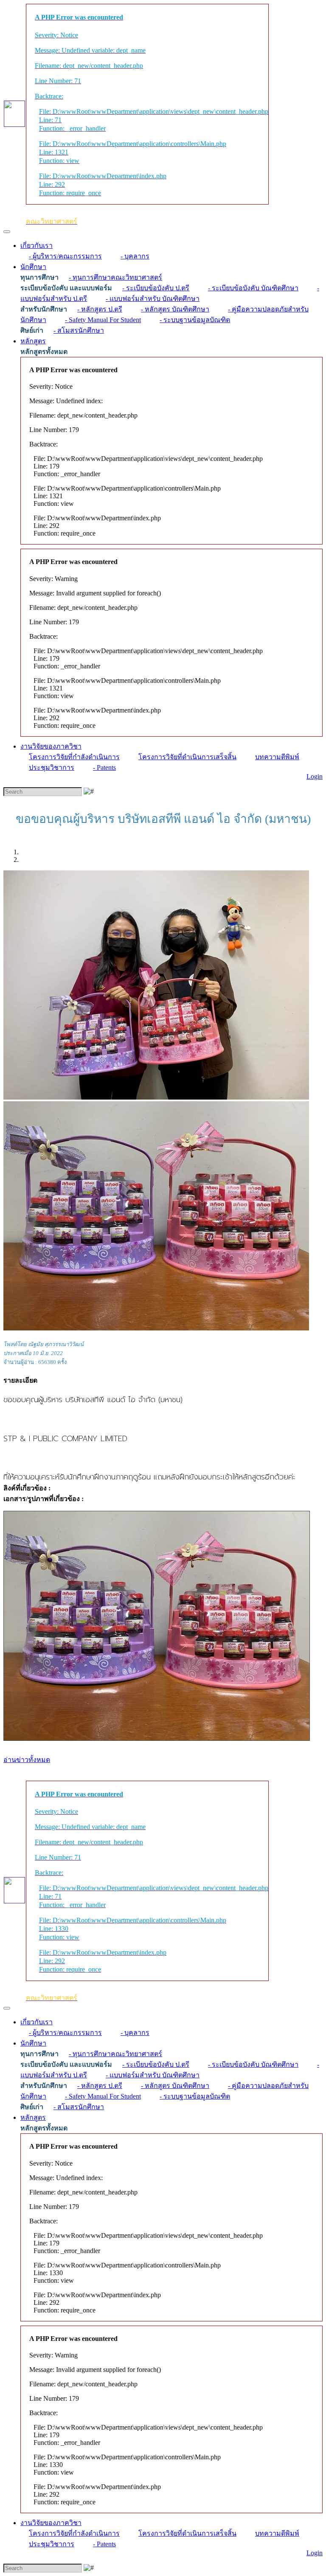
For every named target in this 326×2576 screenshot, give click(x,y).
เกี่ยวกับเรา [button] (37, 246)
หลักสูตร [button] (33, 341)
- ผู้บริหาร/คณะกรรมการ (65, 256)
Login (315, 776)
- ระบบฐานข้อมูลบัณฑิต (195, 320)
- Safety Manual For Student (103, 320)
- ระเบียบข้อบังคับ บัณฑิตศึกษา (253, 288)
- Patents (104, 767)
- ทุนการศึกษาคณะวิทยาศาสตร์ (115, 277)
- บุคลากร (135, 256)
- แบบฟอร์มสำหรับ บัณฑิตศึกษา (153, 299)
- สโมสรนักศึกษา (79, 330)
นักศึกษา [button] (33, 267)
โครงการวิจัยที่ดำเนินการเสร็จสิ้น (187, 757)
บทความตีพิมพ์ (277, 757)
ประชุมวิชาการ (52, 767)
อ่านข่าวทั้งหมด (27, 1760)
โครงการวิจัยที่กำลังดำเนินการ (74, 757)
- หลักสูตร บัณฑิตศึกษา (175, 309)
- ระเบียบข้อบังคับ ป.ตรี (156, 288)
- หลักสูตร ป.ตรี (100, 309)
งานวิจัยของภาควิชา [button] (51, 746)
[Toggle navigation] (7, 232)
